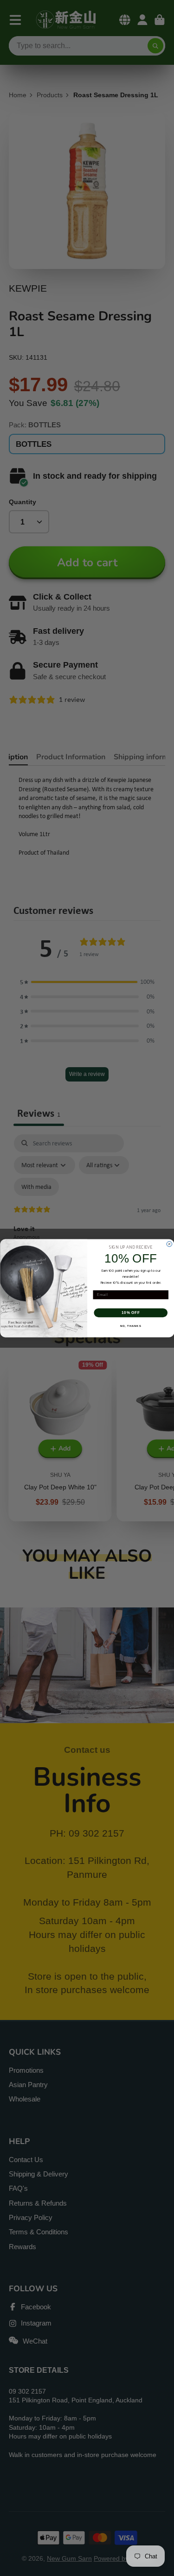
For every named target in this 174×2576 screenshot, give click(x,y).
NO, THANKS (130, 1326)
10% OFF (131, 1313)
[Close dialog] (169, 1244)
